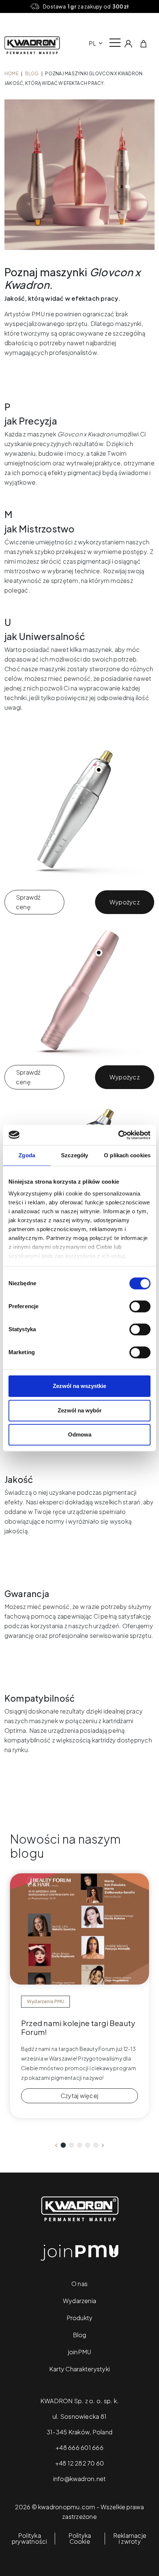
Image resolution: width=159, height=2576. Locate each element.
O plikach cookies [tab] (127, 1155)
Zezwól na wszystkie (79, 1386)
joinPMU (80, 2352)
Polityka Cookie (80, 2539)
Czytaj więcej (79, 2096)
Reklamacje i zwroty (130, 2539)
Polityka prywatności (30, 2539)
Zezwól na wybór (80, 1410)
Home (11, 74)
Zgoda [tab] (27, 1155)
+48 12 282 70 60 (80, 2463)
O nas (79, 2284)
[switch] (140, 1306)
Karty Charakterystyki (79, 2369)
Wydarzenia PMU (45, 2001)
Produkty (80, 2318)
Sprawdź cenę (28, 902)
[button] (63, 2145)
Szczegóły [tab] (75, 1155)
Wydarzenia (79, 2301)
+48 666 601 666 (79, 2448)
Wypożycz (125, 902)
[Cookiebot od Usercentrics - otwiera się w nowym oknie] (118, 1135)
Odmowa (80, 1434)
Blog (32, 74)
